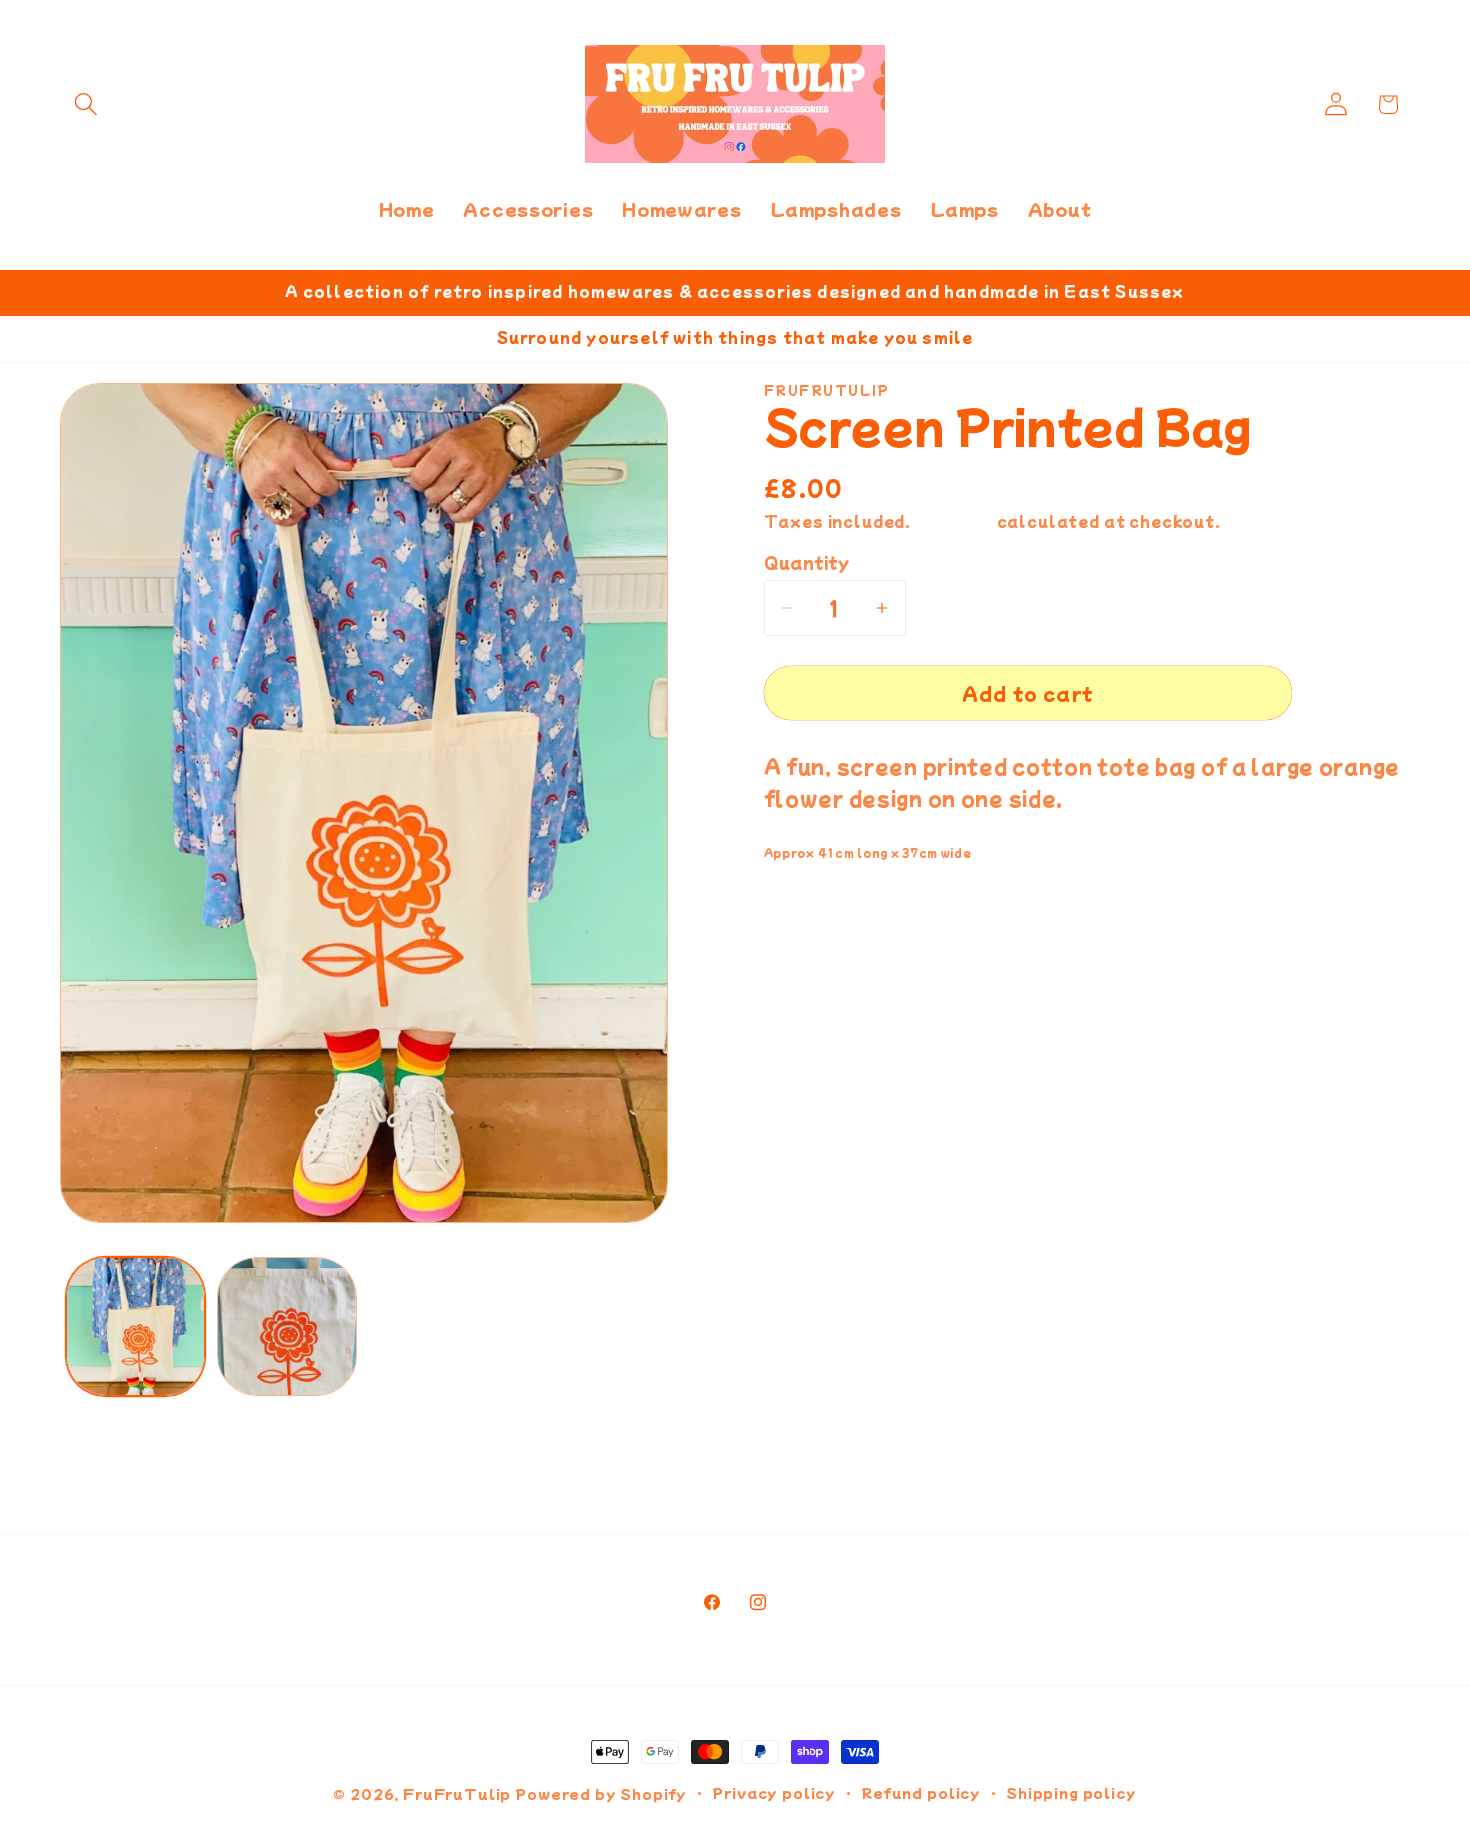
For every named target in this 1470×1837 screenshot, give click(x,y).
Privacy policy (774, 1792)
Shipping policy (1071, 1792)
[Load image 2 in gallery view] (286, 1326)
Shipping (954, 520)
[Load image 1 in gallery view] (135, 1326)
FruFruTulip (457, 1793)
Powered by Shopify (601, 1793)
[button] (86, 104)
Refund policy (921, 1792)
